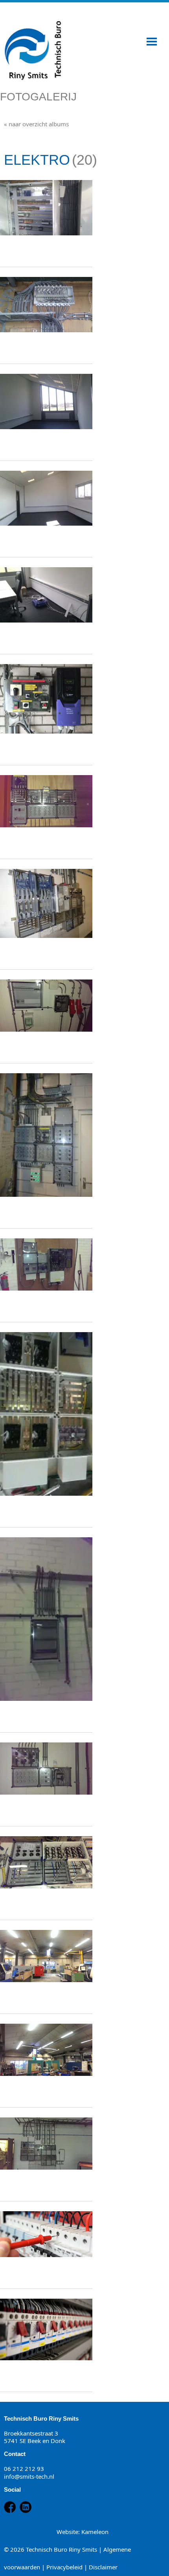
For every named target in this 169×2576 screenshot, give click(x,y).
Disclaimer (103, 2567)
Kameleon (95, 2532)
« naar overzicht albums (36, 124)
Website (67, 2532)
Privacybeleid (64, 2567)
